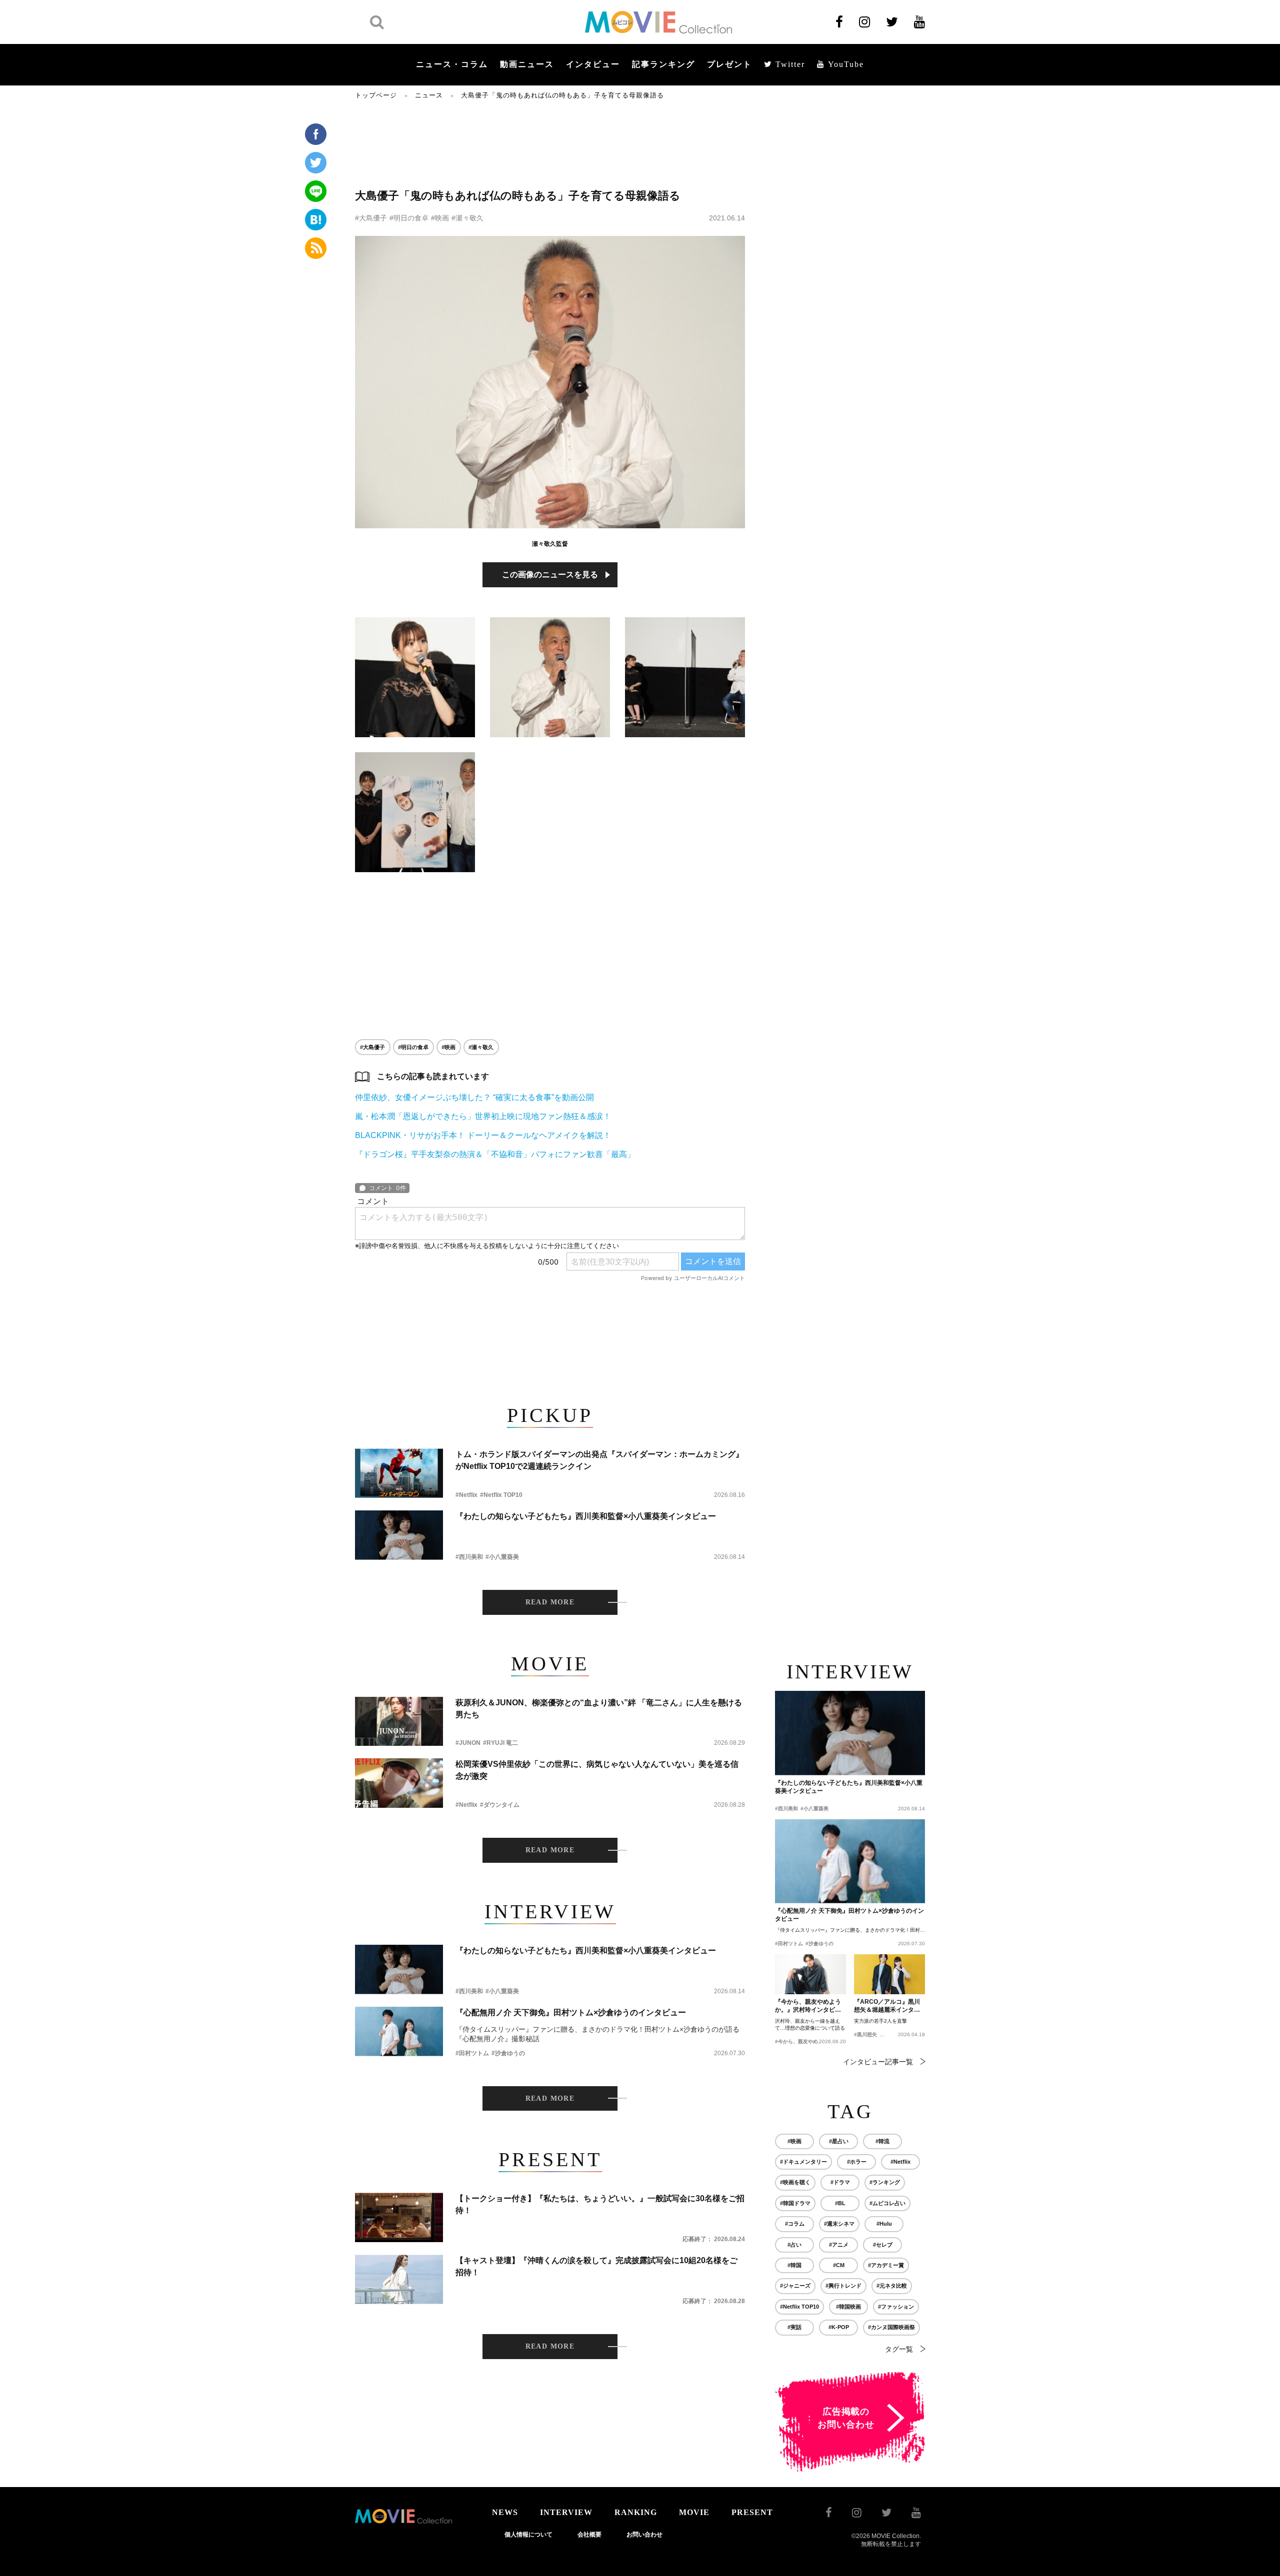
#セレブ (883, 2245)
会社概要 (589, 2535)
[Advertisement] (550, 143)
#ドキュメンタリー (803, 2162)
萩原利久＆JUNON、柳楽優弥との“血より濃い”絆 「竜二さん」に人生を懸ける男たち (599, 1709)
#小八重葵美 (502, 1557)
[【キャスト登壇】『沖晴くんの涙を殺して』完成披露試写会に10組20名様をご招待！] (399, 2279)
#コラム (795, 2224)
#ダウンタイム (500, 1805)
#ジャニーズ (795, 2286)
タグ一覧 (899, 2349)
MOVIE (694, 2512)
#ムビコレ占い (887, 2203)
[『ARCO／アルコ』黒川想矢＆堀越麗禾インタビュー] (889, 1974)
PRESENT (752, 2512)
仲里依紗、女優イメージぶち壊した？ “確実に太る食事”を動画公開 (474, 1097)
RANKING (636, 2512)
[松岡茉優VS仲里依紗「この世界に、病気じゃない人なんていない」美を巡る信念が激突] (399, 1783)
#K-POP (839, 2327)
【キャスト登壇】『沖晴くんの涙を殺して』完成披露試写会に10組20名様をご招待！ (596, 2266)
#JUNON (468, 1743)
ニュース (429, 95)
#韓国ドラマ (795, 2203)
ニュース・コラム (452, 64)
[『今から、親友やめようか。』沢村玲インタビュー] (810, 1974)
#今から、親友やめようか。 (806, 2041)
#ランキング (885, 2182)
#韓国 (794, 2265)
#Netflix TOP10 (501, 1495)
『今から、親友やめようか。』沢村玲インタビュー (808, 2006)
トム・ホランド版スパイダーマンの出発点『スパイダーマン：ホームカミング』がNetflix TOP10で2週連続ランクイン (599, 1460)
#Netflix (466, 1495)
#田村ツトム (472, 2053)
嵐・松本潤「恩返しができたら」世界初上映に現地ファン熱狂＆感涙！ (483, 1116)
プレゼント (729, 64)
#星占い (839, 2141)
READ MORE (550, 1602)
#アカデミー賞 (886, 2265)
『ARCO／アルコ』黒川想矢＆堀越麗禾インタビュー (887, 2006)
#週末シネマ (839, 2224)
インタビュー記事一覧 (878, 2062)
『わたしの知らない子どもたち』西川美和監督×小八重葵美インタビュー (586, 1516)
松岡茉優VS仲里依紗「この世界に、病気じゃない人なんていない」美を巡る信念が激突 (597, 1770)
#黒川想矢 (865, 2034)
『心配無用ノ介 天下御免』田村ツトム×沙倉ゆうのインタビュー (571, 2012)
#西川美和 (469, 1557)
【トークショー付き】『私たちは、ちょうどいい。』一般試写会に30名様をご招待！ (600, 2204)
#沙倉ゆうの (508, 2053)
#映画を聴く (795, 2182)
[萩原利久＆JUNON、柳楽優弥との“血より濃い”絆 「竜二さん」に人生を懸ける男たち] (399, 1722)
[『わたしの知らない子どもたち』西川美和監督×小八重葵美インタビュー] (399, 1535)
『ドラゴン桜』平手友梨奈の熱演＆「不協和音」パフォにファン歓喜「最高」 (495, 1154)
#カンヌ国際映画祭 (891, 2327)
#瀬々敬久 (467, 218)
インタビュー (593, 64)
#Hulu (884, 2224)
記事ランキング (663, 64)
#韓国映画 (848, 2307)
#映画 (440, 218)
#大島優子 (371, 218)
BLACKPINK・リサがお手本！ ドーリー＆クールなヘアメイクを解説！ (483, 1135)
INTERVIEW (566, 2512)
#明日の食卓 (409, 218)
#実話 (794, 2327)
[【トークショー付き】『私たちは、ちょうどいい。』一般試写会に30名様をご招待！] (399, 2217)
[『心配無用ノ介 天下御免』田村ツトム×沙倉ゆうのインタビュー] (399, 2031)
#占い (794, 2245)
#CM (839, 2265)
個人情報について (528, 2535)
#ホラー (857, 2162)
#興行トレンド (843, 2286)
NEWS (505, 2512)
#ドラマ (840, 2182)
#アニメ (839, 2245)
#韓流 (882, 2141)
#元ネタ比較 (892, 2286)
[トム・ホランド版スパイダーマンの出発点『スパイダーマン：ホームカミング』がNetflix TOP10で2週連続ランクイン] (399, 1473)
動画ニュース (527, 64)
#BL (840, 2203)
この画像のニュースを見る (550, 575)
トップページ (376, 95)
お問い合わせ (644, 2535)
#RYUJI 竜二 (500, 1743)
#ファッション (896, 2307)
